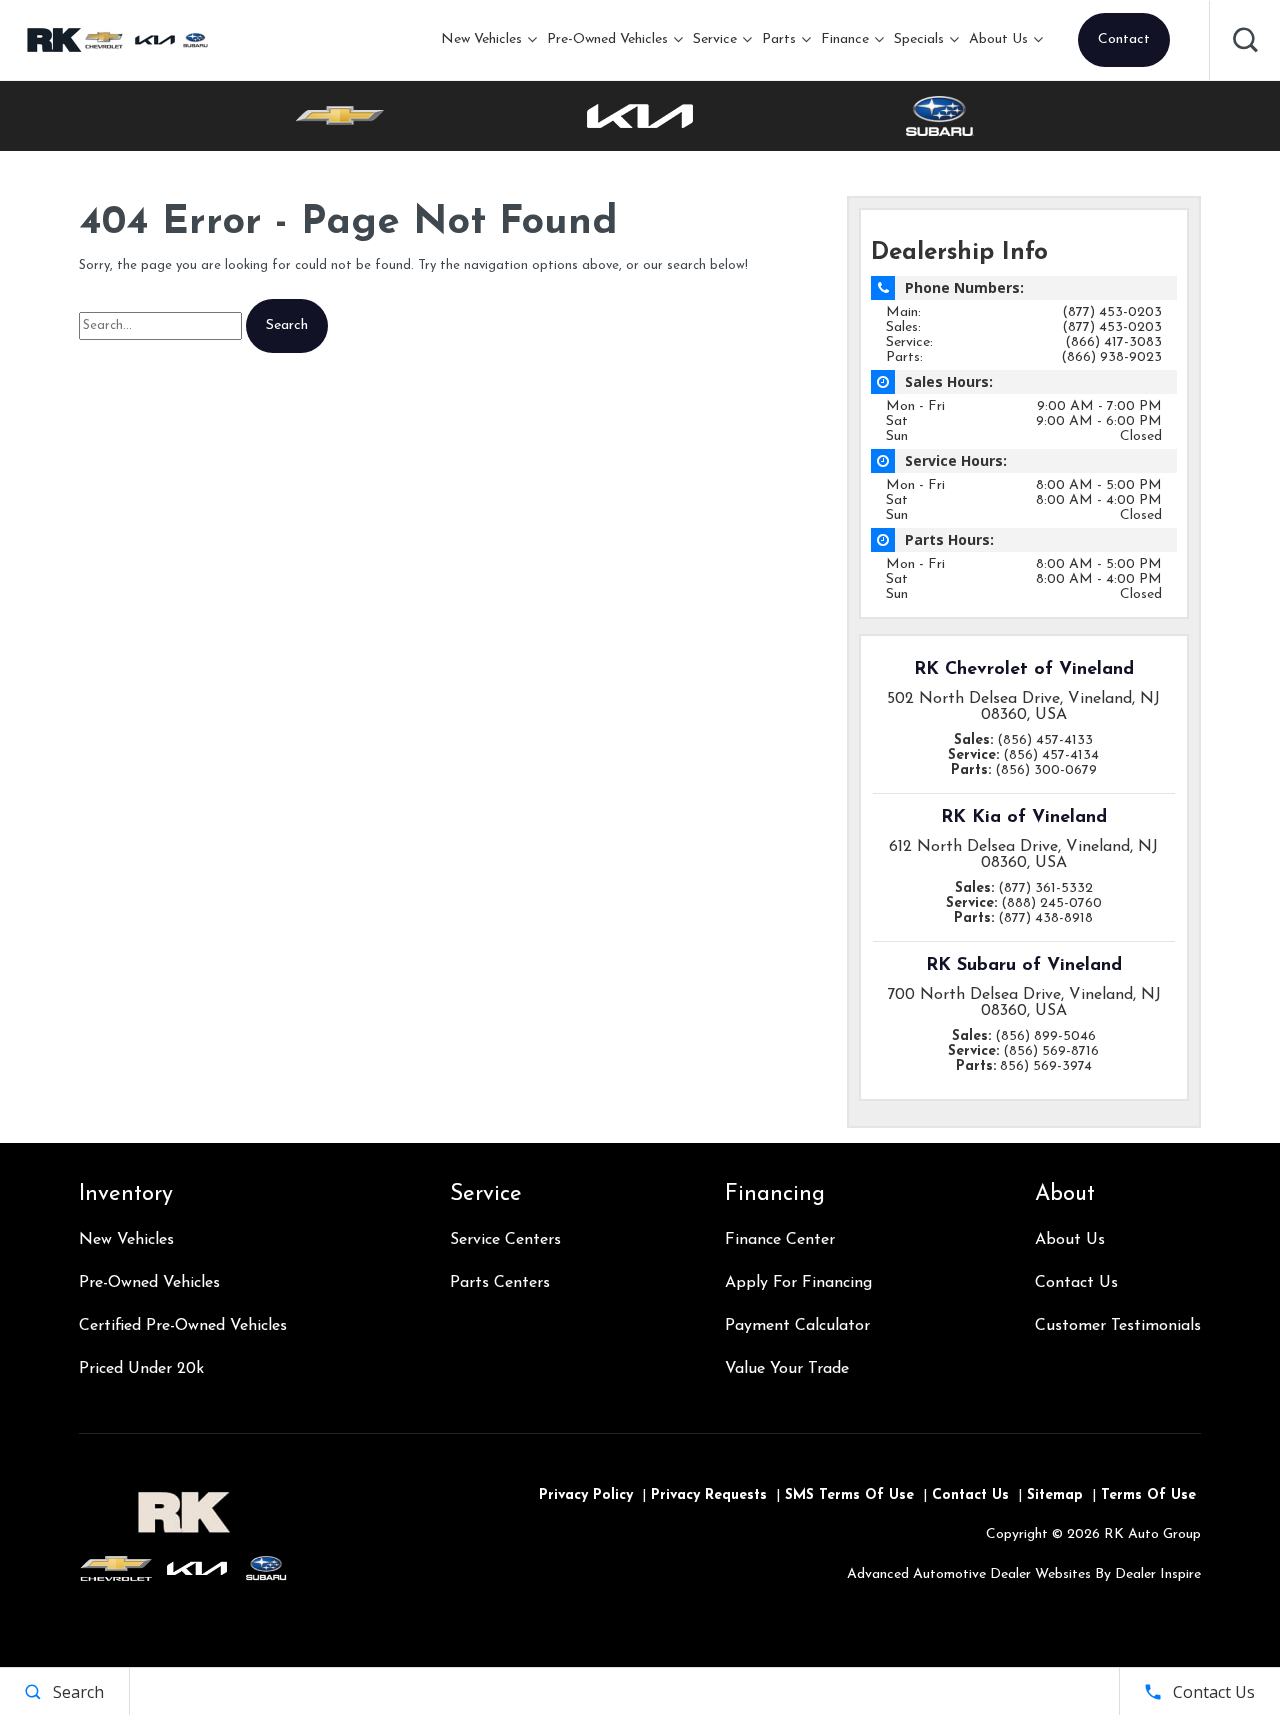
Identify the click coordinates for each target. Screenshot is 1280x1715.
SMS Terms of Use (849, 1495)
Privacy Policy (586, 1495)
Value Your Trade (787, 1369)
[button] (1245, 40)
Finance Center (780, 1240)
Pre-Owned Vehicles (607, 39)
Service (715, 39)
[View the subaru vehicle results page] (940, 116)
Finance (845, 39)
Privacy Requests (709, 1495)
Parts (779, 39)
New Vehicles (481, 39)
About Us (998, 39)
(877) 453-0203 (1112, 312)
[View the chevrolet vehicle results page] (340, 116)
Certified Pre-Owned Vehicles (183, 1326)
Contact (1124, 39)
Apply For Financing (798, 1283)
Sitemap (1055, 1495)
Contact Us (1076, 1283)
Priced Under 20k (141, 1369)
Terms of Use (1148, 1495)
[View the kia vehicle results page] (640, 116)
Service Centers (505, 1240)
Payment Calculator (797, 1326)
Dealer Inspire (1158, 1574)
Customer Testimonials (1118, 1326)
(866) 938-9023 (1111, 357)
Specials (919, 39)
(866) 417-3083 (1113, 342)
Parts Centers (500, 1283)
